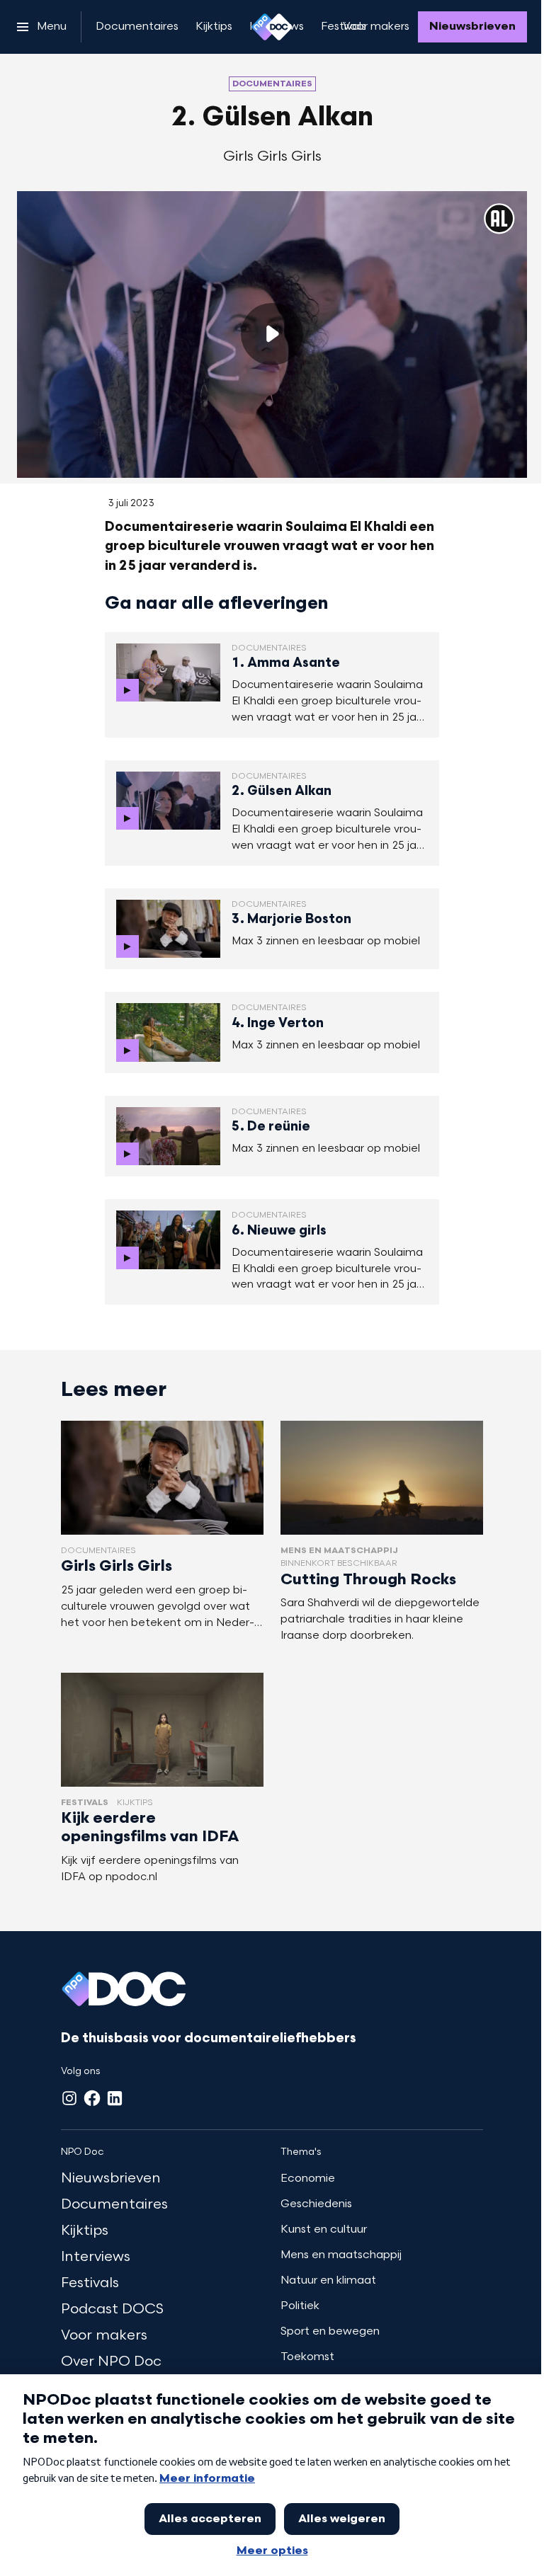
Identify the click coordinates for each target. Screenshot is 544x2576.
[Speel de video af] (272, 334)
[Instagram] (69, 2098)
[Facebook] (92, 2098)
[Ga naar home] (272, 27)
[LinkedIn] (115, 2098)
